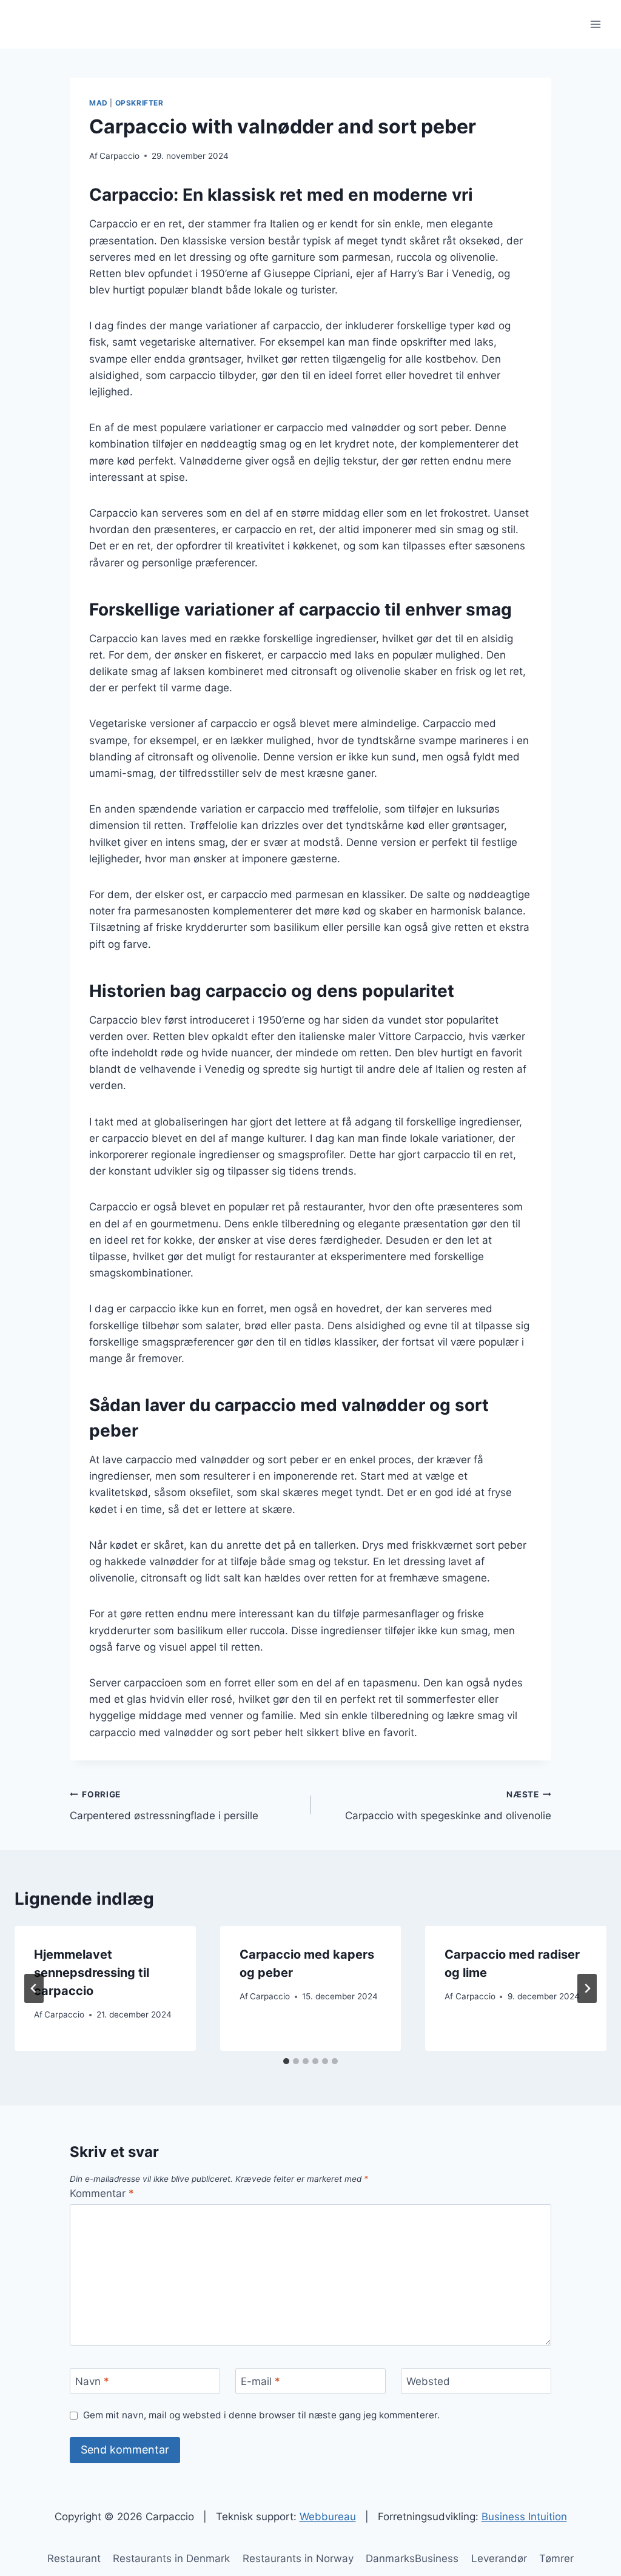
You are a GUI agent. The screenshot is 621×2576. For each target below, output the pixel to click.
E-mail (260, 2381)
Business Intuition (524, 2517)
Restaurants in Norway (298, 2558)
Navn (92, 2381)
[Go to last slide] (34, 1988)
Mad (99, 103)
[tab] (286, 2061)
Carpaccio (119, 156)
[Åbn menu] (595, 24)
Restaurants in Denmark (171, 2558)
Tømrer (556, 2558)
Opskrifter (139, 103)
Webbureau (328, 2517)
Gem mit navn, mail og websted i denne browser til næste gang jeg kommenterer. (261, 2415)
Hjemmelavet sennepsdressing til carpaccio (92, 1973)
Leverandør (499, 2558)
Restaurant (74, 2558)
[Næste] (587, 1988)
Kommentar (102, 2193)
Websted (428, 2381)
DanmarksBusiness (412, 2558)
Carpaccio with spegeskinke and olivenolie (448, 1806)
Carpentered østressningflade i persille (164, 1806)
